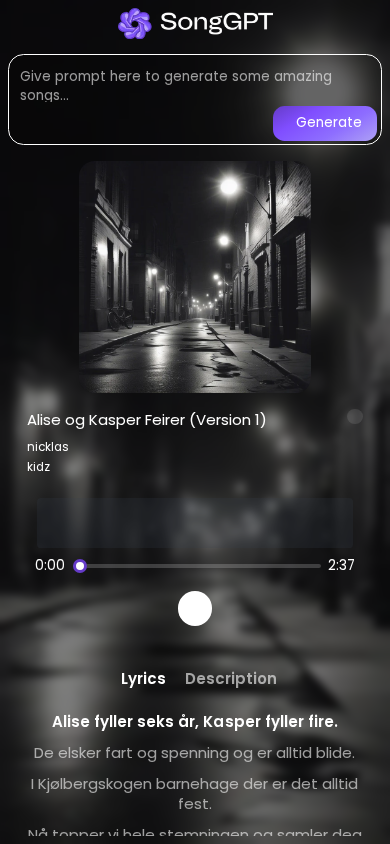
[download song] (355, 417)
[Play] (195, 608)
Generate (329, 122)
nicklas (48, 447)
